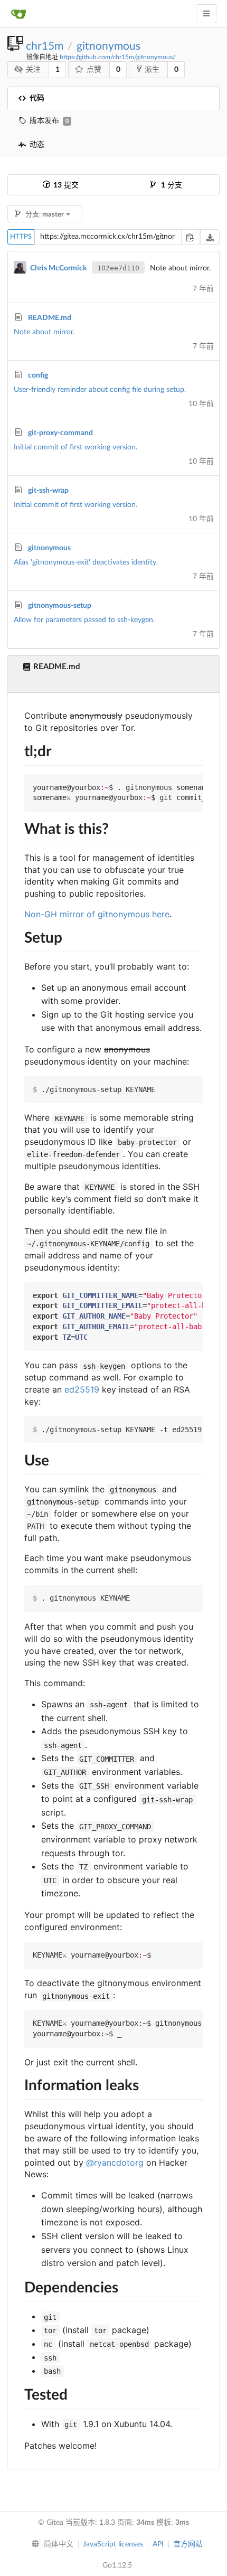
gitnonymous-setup (60, 606)
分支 (172, 185)
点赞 (94, 70)
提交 (66, 185)
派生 (152, 70)
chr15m (45, 46)
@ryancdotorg (115, 2163)
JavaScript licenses (113, 2544)
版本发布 (49, 121)
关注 (33, 70)
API (158, 2544)
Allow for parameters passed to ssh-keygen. (84, 620)
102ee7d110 (118, 268)
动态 (37, 145)
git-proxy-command (60, 433)
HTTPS (21, 237)
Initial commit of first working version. (75, 447)
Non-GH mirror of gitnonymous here (97, 914)
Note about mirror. (44, 332)
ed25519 (82, 1389)
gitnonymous (108, 46)
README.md (50, 318)
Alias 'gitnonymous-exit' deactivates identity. (86, 562)
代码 (37, 98)
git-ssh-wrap (48, 491)
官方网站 (188, 2544)
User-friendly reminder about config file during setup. (100, 390)
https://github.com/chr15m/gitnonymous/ (117, 57)
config (38, 375)
